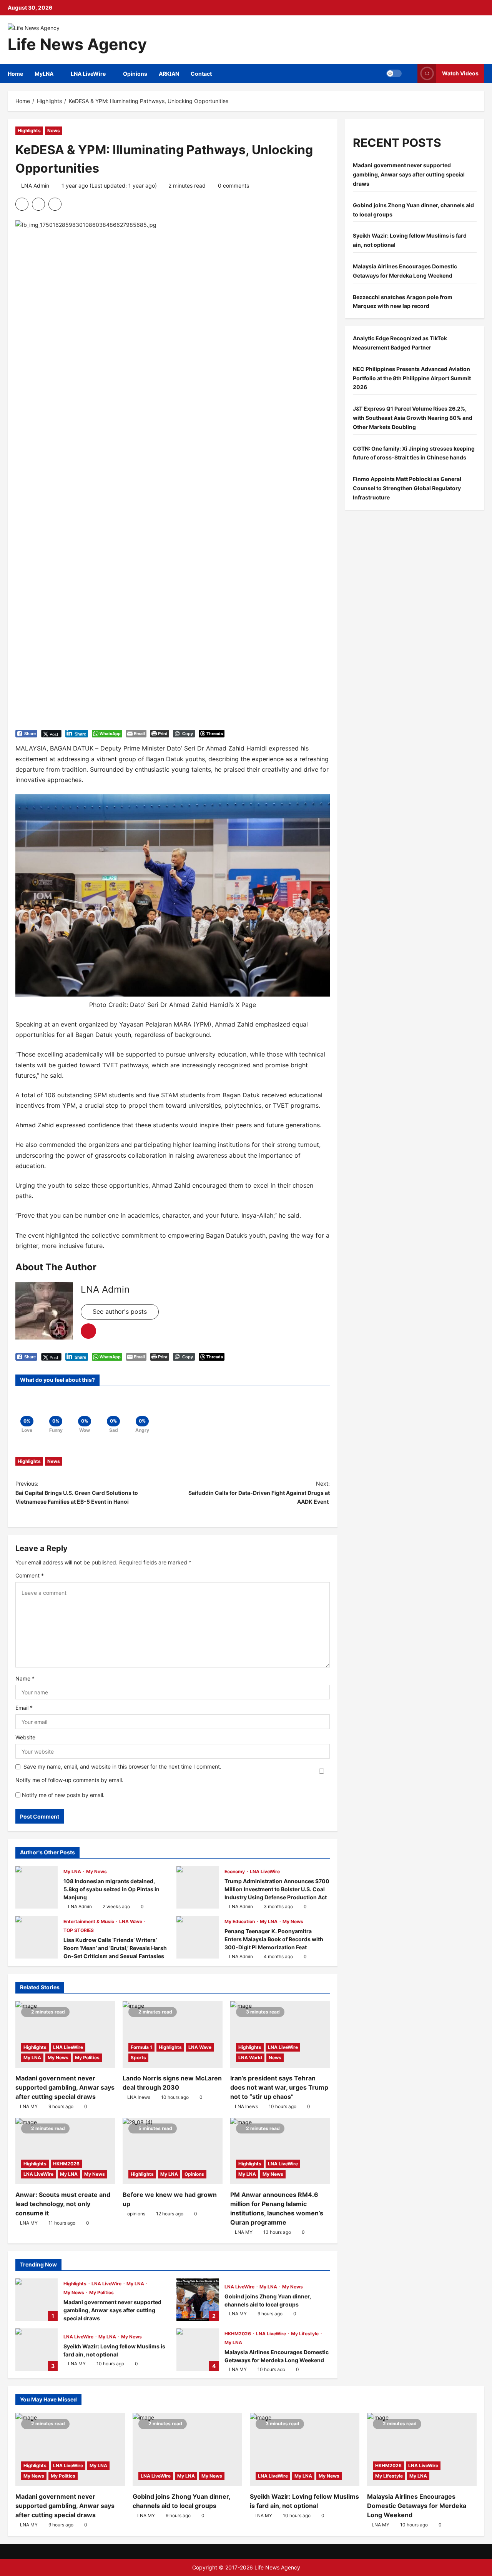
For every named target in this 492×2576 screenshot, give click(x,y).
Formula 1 (141, 2047)
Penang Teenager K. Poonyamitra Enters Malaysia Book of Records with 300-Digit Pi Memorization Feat (198, 1937)
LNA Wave (131, 1921)
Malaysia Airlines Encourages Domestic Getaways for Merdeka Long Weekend (198, 2350)
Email (24, 1708)
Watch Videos (460, 73)
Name (25, 1678)
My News (96, 1871)
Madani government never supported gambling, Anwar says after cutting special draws (65, 2087)
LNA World (250, 2058)
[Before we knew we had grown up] (172, 2151)
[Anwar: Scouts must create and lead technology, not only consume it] (65, 2151)
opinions (136, 2214)
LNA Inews (139, 2097)
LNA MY (29, 2106)
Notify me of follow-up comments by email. (69, 1780)
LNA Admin (35, 186)
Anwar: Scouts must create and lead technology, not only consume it (63, 2204)
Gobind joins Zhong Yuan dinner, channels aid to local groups (198, 2300)
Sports (138, 2058)
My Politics (87, 2058)
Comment (30, 1575)
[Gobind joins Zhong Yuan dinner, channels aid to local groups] (187, 2450)
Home (15, 74)
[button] (394, 73)
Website (25, 1737)
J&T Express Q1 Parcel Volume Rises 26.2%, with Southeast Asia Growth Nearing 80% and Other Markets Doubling (413, 418)
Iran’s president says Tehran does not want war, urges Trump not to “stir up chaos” (279, 2087)
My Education (240, 1921)
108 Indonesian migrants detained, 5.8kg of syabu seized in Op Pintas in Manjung (37, 1887)
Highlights (29, 131)
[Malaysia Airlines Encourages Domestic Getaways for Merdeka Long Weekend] (422, 2450)
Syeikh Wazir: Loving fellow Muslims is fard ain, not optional (37, 2350)
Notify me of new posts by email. (63, 1795)
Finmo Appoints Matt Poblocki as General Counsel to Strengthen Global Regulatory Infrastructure (407, 488)
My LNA (73, 1871)
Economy (235, 1871)
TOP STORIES (79, 1930)
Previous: (77, 1493)
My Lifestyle (305, 2334)
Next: (259, 1493)
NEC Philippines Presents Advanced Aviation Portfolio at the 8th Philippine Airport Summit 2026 (412, 378)
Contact (201, 74)
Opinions (135, 74)
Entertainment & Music (89, 1921)
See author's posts (120, 1311)
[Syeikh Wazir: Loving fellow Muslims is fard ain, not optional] (305, 2450)
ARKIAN (169, 74)
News (54, 131)
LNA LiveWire (88, 74)
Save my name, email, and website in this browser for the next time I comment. (122, 1766)
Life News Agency (77, 44)
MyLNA (44, 74)
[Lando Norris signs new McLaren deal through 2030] (172, 2034)
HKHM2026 (66, 2164)
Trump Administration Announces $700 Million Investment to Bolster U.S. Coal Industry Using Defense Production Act (198, 1887)
